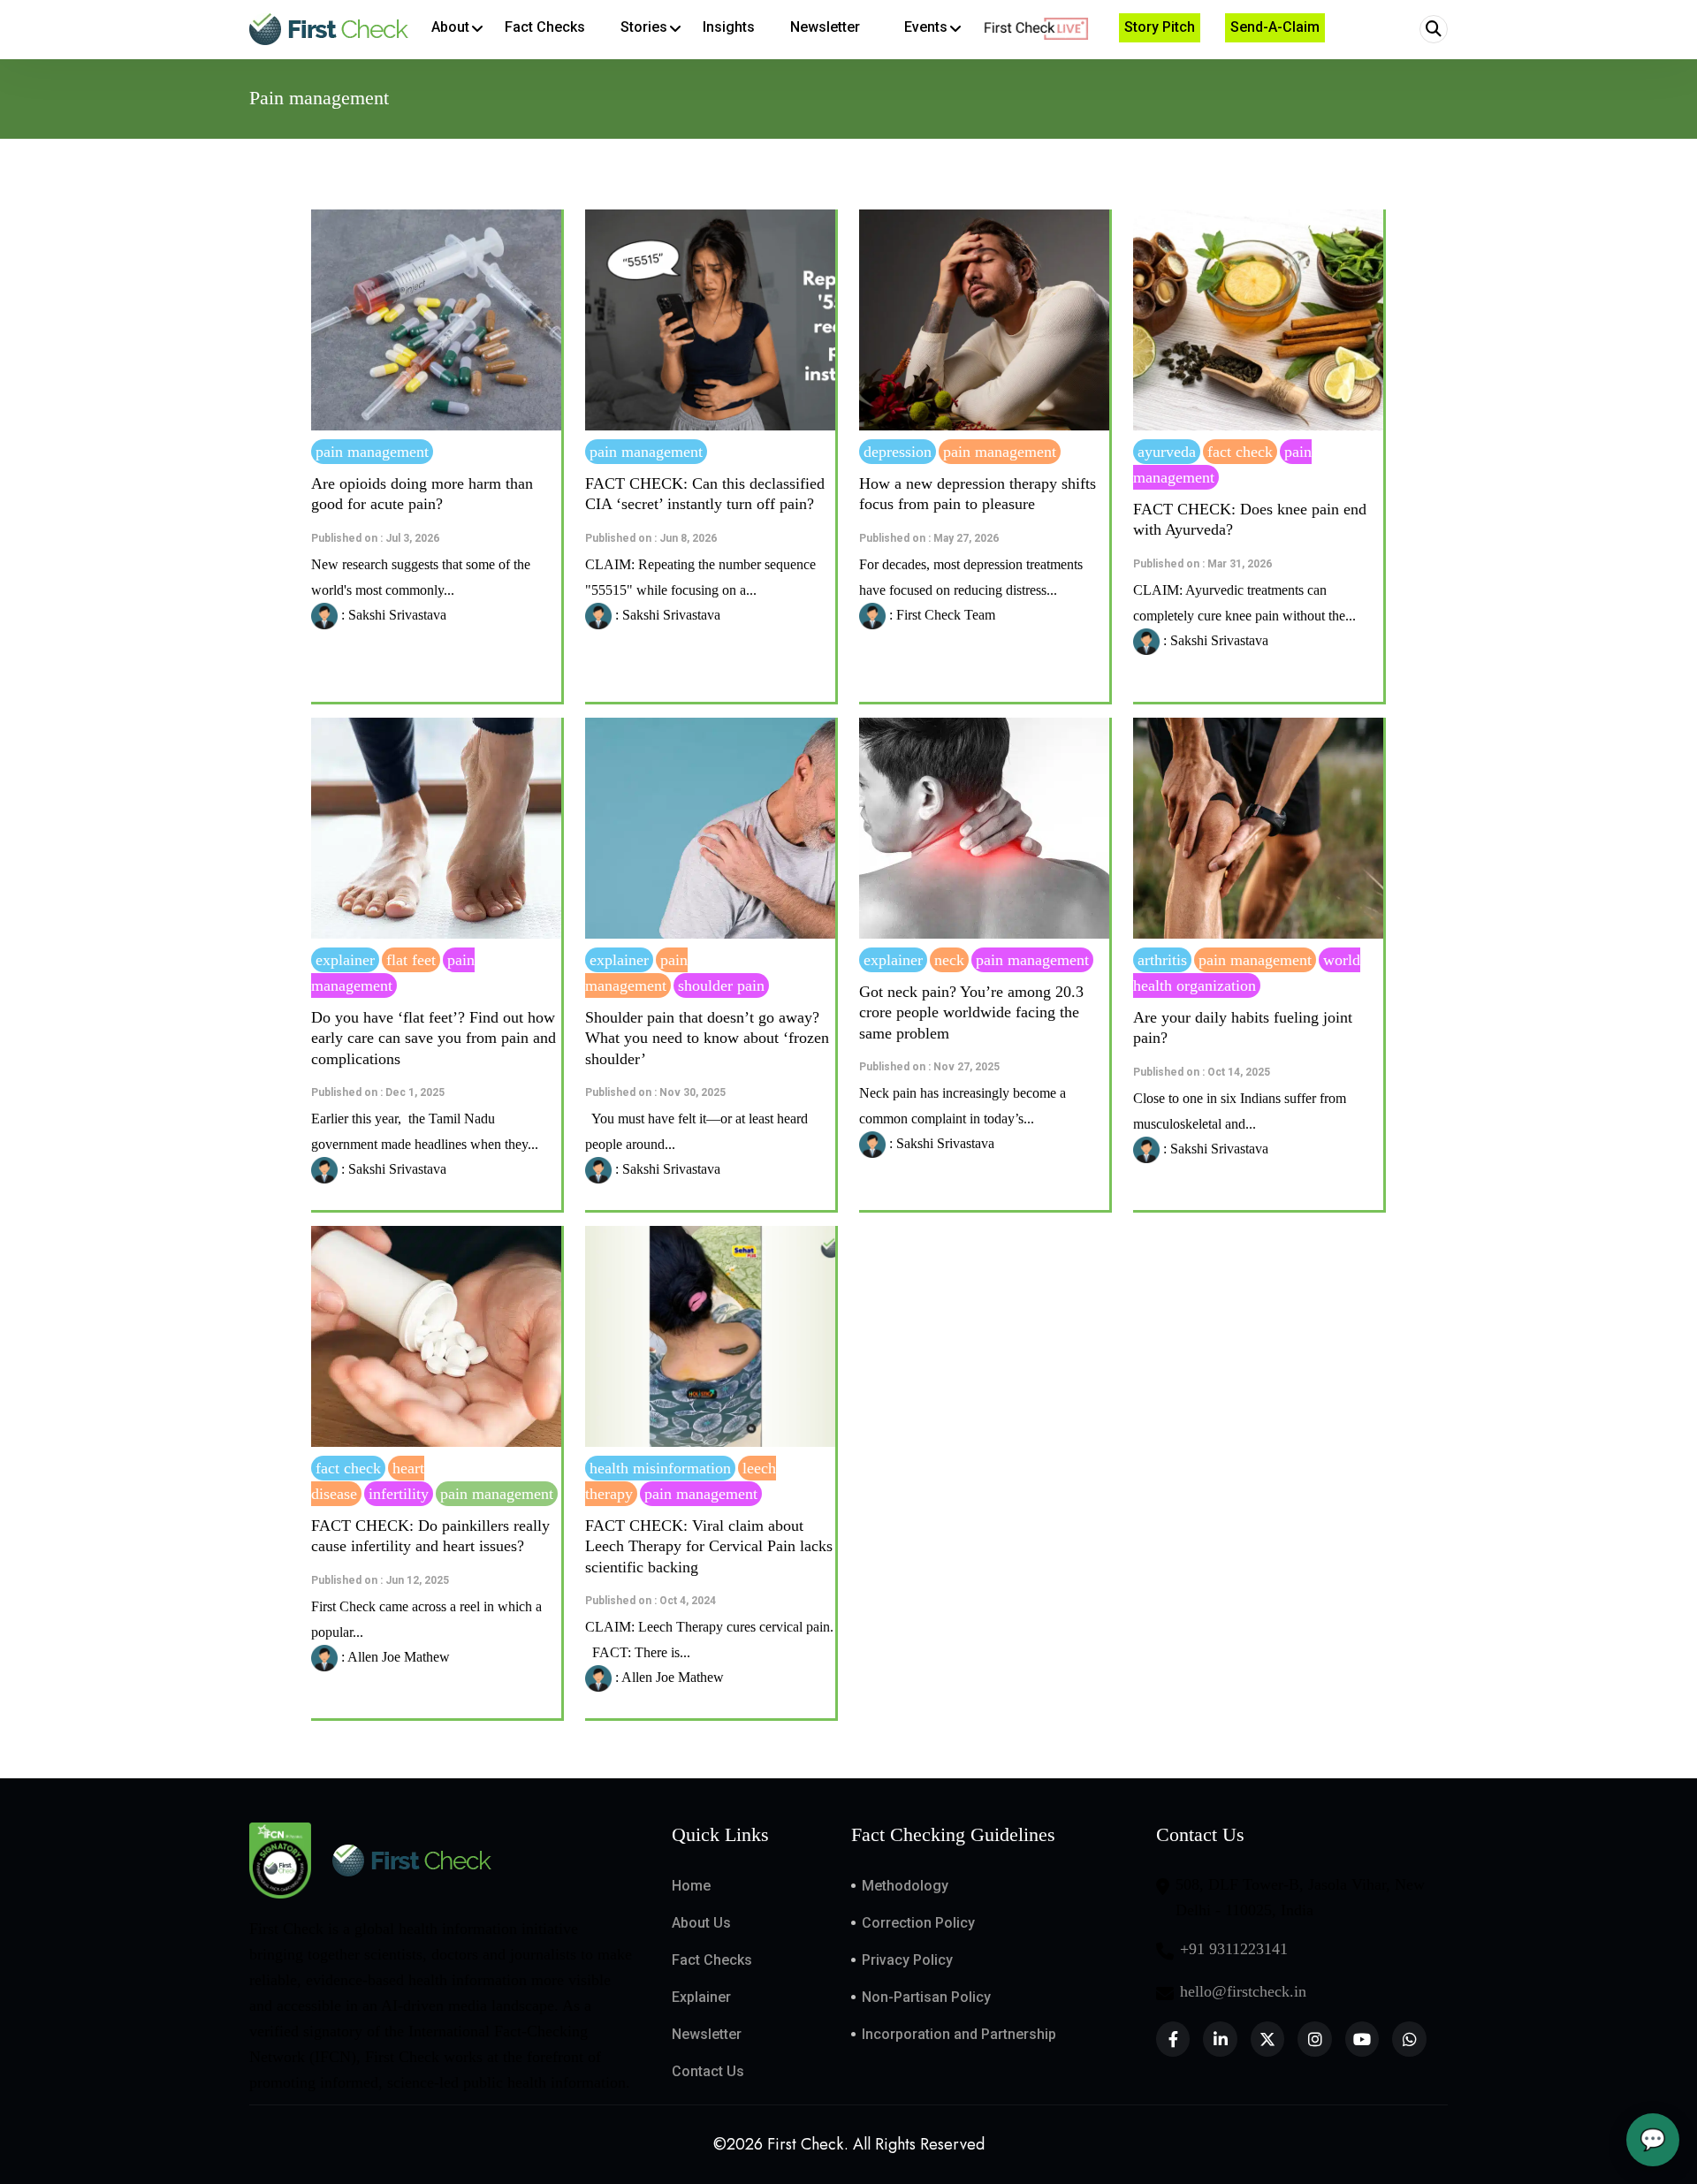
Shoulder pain (721, 985)
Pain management (372, 452)
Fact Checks (712, 1960)
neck (949, 960)
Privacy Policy (907, 1960)
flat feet (411, 960)
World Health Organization (1247, 973)
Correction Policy (918, 1923)
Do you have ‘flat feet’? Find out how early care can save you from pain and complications (434, 1038)
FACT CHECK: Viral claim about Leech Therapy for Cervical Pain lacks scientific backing (709, 1546)
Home (691, 1886)
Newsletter (707, 2034)
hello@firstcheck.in (1243, 1991)
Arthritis (1162, 960)
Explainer (345, 960)
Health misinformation (660, 1468)
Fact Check (1240, 452)
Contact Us (708, 2071)
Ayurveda (1167, 452)
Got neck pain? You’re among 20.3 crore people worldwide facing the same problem (971, 1012)
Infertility (399, 1494)
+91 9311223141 (1234, 1949)
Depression (898, 452)
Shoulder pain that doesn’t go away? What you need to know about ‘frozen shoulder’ (707, 1038)
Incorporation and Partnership (959, 2034)
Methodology (905, 1886)
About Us (701, 1923)
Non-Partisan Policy (926, 1997)
